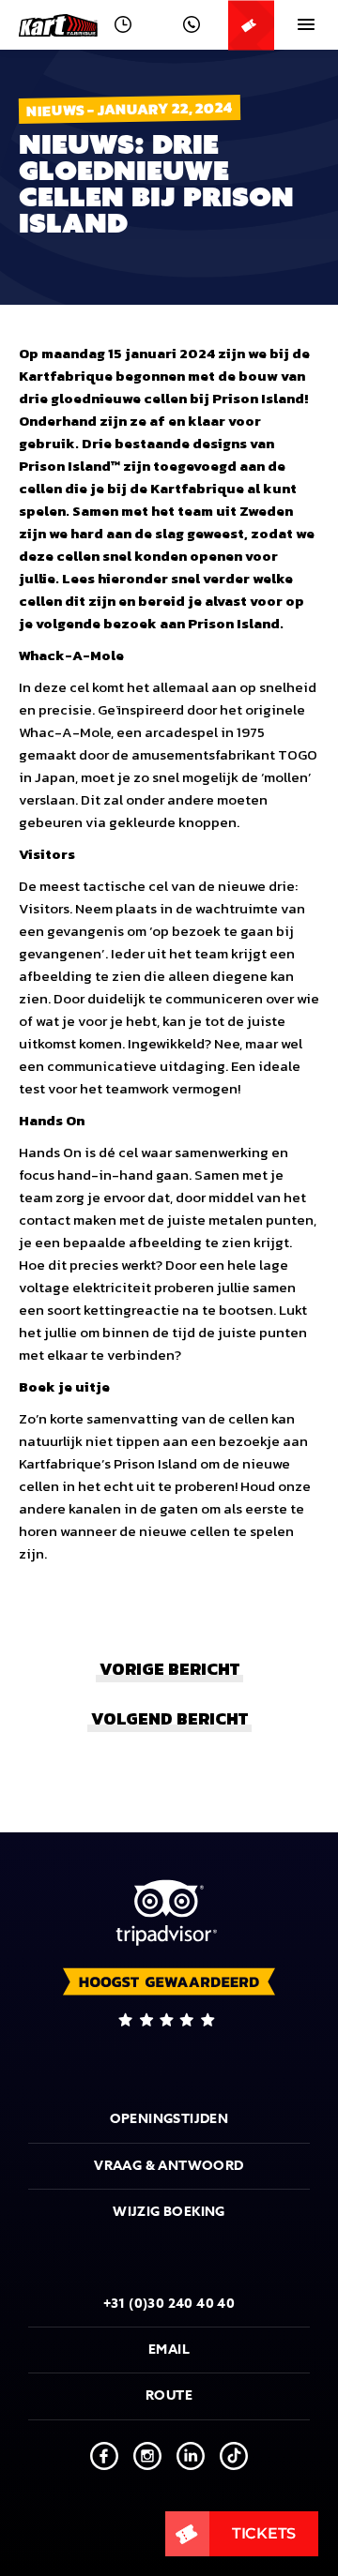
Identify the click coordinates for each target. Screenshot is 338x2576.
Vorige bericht (169, 1669)
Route (169, 2395)
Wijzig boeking (169, 2212)
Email (169, 2350)
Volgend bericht (169, 1718)
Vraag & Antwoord (169, 2166)
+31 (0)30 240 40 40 (169, 2304)
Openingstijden (169, 2119)
